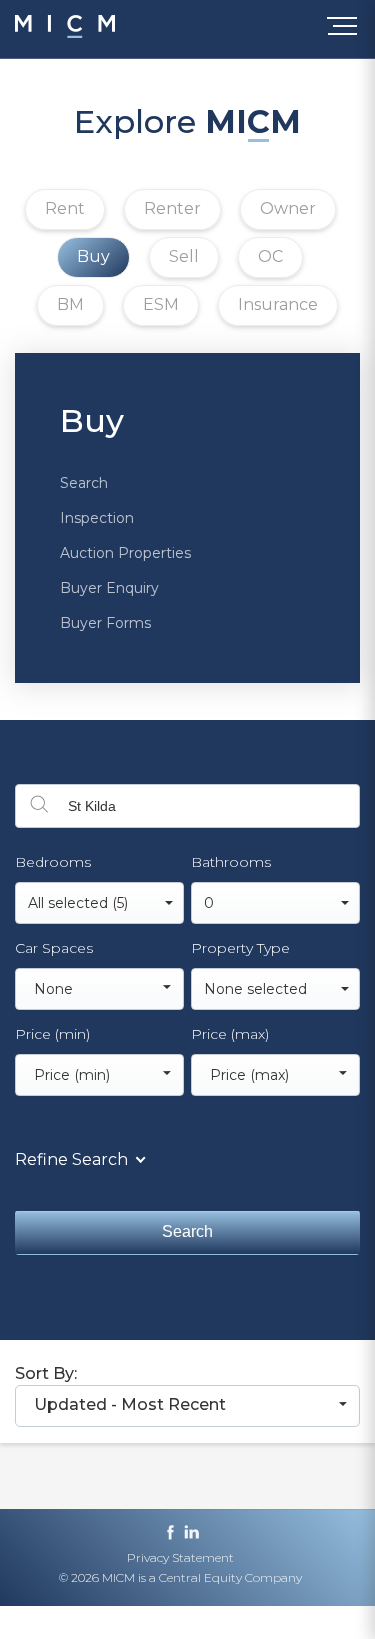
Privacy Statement (180, 1557)
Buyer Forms (105, 623)
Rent (65, 208)
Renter (172, 208)
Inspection (97, 518)
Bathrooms (231, 862)
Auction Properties (125, 553)
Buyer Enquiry (109, 588)
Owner (288, 208)
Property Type (240, 948)
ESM (161, 304)
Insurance (278, 304)
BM (70, 304)
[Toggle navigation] (346, 30)
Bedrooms (53, 862)
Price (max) (230, 1034)
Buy (93, 256)
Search (84, 483)
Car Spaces (54, 948)
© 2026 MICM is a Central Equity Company (180, 1577)
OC (270, 256)
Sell (184, 256)
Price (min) (52, 1034)
